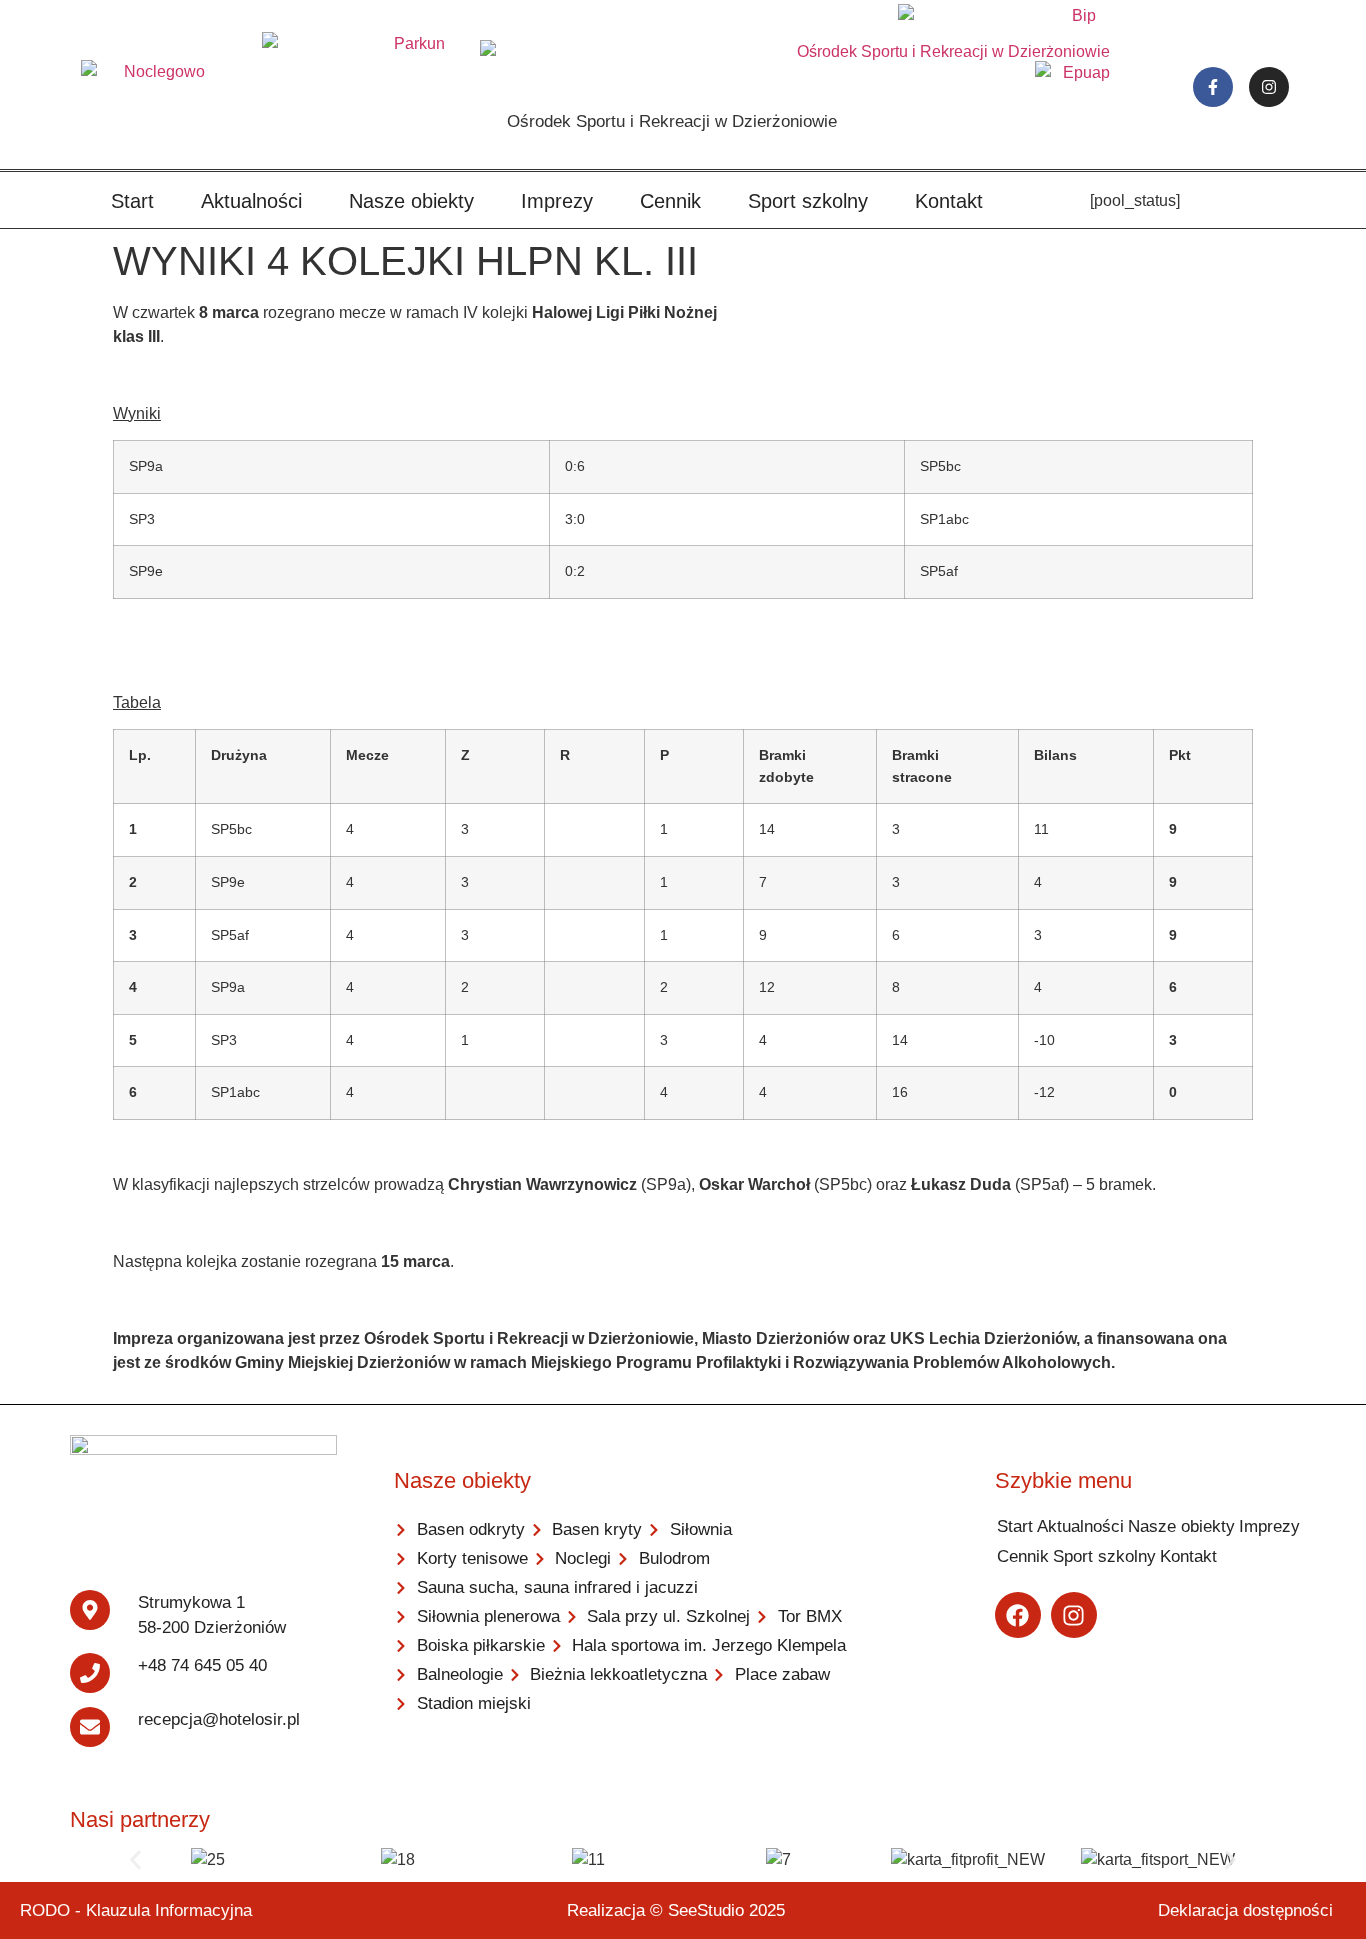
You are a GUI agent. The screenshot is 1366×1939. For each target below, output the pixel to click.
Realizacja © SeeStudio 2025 (676, 1910)
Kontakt (949, 201)
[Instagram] (1269, 87)
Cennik (670, 201)
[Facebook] (1018, 1615)
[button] (135, 1860)
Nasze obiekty (411, 201)
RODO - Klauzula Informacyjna (136, 1910)
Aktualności (251, 201)
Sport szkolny (808, 201)
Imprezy (557, 201)
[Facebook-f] (1213, 87)
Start (132, 201)
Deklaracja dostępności (1245, 1910)
